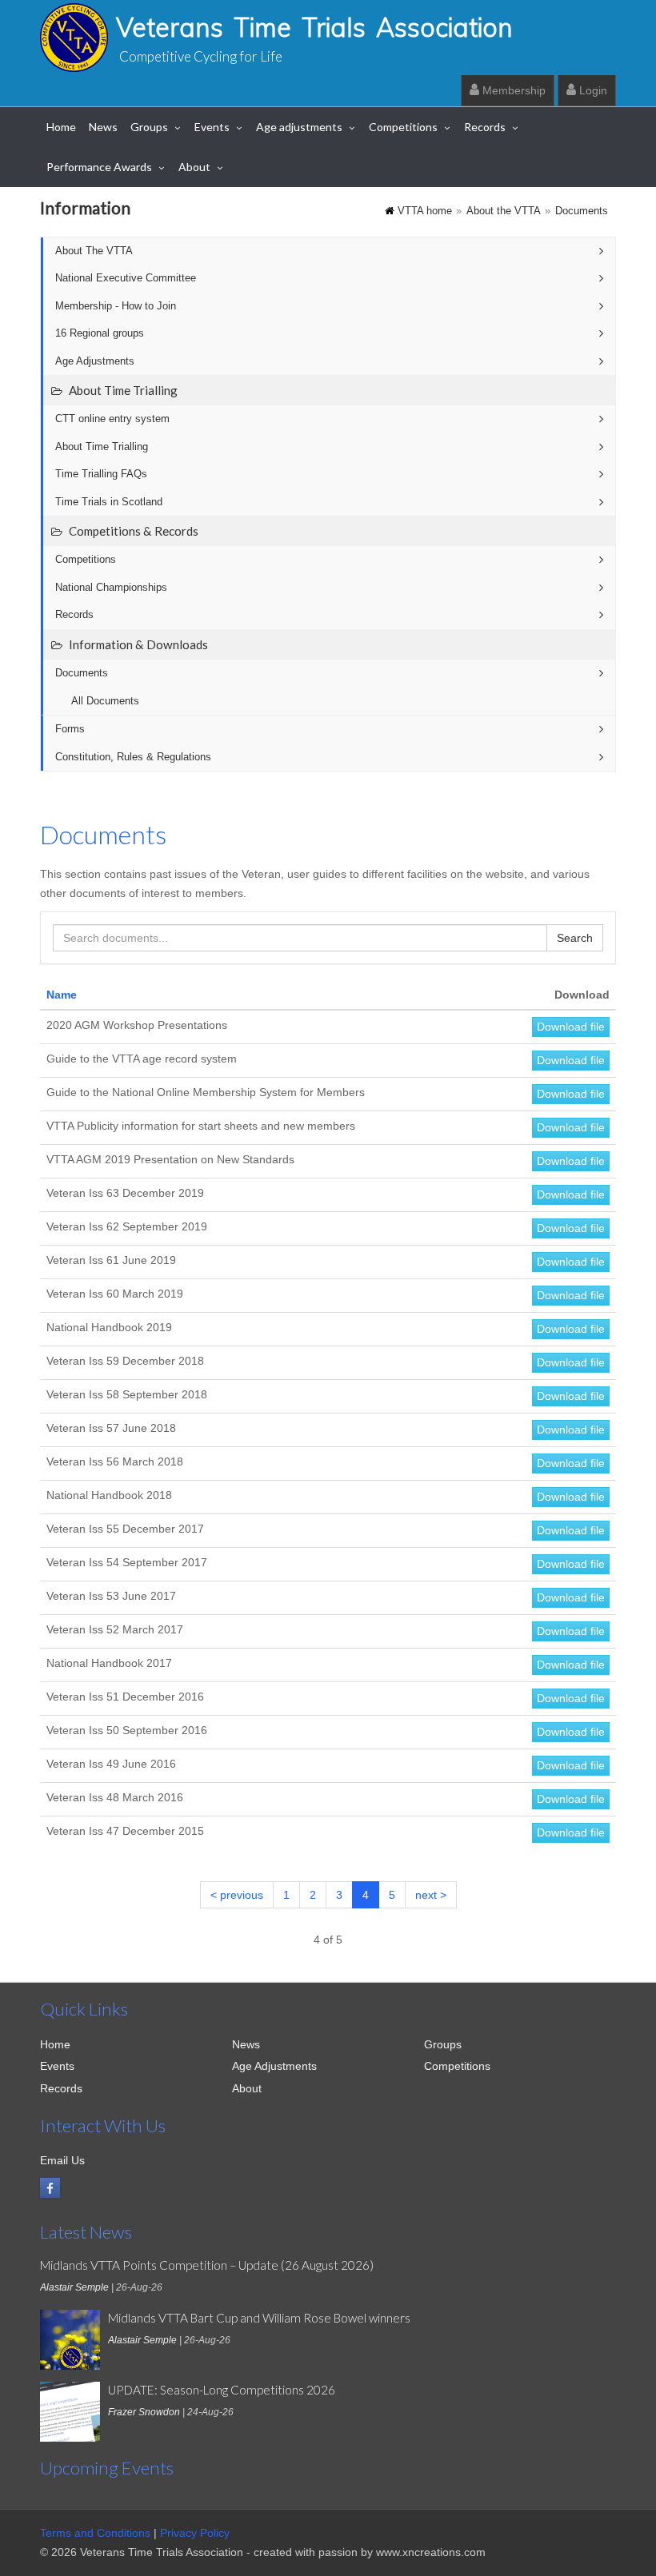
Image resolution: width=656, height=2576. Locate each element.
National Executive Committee (126, 278)
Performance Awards (99, 167)
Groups (149, 127)
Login (592, 90)
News (103, 127)
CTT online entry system (112, 419)
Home (61, 127)
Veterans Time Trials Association (314, 27)
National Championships (111, 588)
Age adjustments (299, 127)
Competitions (403, 127)
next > (431, 1895)
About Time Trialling (102, 447)
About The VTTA (94, 251)
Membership (512, 90)
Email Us (62, 2160)
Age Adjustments (95, 361)
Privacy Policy (195, 2533)
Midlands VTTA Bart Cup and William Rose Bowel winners (259, 2318)
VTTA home (425, 211)
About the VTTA (504, 211)
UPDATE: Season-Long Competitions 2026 (222, 2390)
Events (212, 127)
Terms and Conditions (95, 2533)
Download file (571, 1027)
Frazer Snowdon (144, 2412)
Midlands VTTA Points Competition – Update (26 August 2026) (207, 2265)
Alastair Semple (74, 2287)
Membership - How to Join (116, 306)
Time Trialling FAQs (101, 474)
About (194, 167)
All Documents (105, 701)
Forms (70, 729)
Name (62, 995)
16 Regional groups (100, 333)
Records (485, 127)
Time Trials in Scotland (109, 502)
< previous (237, 1895)
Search (575, 938)
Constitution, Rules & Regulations (133, 757)
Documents (582, 211)
